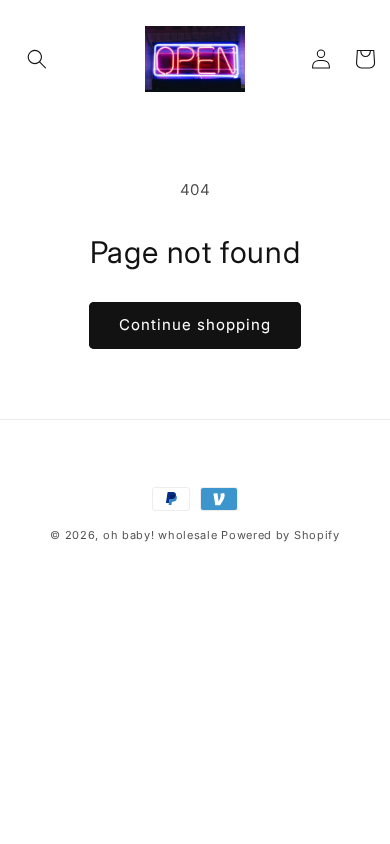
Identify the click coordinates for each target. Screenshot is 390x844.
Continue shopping (195, 324)
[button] (37, 59)
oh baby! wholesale (160, 535)
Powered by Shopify (280, 535)
